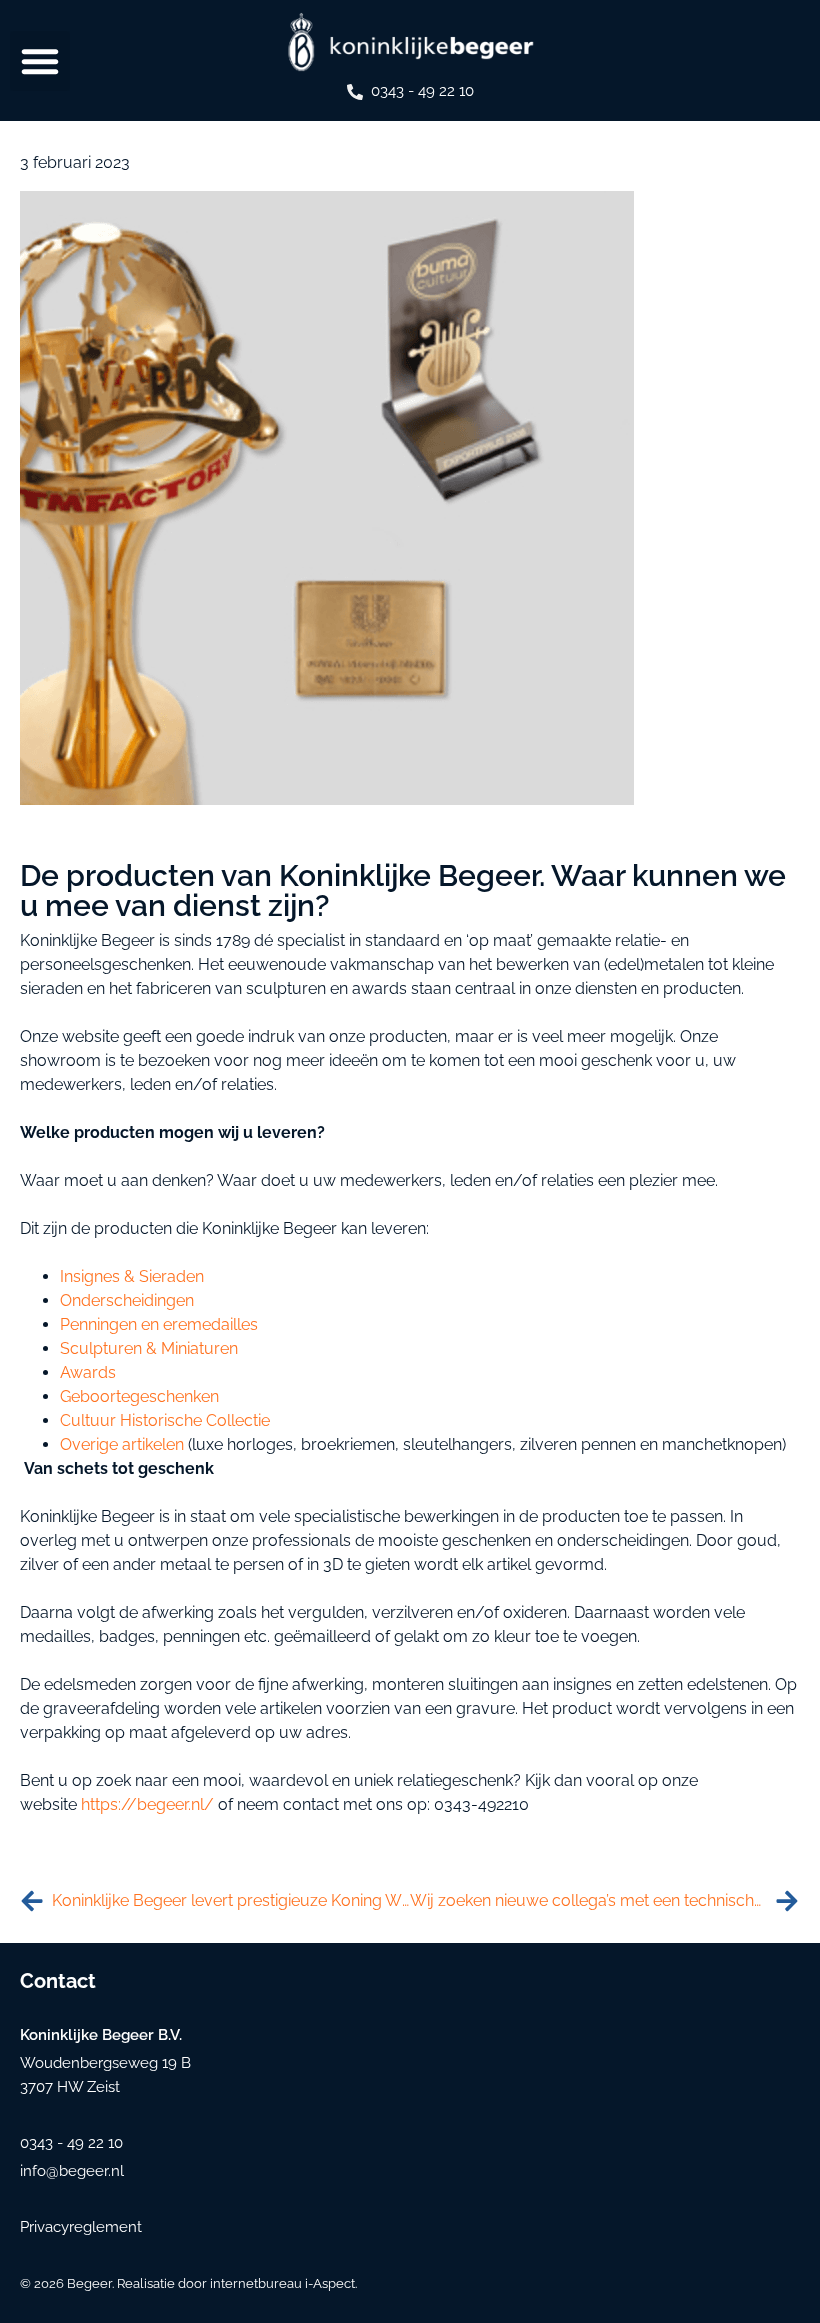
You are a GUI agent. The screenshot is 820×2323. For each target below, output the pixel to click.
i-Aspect (330, 2283)
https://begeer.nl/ (147, 1804)
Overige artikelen (122, 1444)
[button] (40, 61)
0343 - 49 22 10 (422, 91)
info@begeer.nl (72, 2171)
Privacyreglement (81, 2227)
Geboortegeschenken (139, 1396)
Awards (88, 1372)
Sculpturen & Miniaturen (149, 1348)
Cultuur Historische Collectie (165, 1420)
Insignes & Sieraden (132, 1276)
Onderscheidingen (127, 1300)
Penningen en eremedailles (159, 1324)
